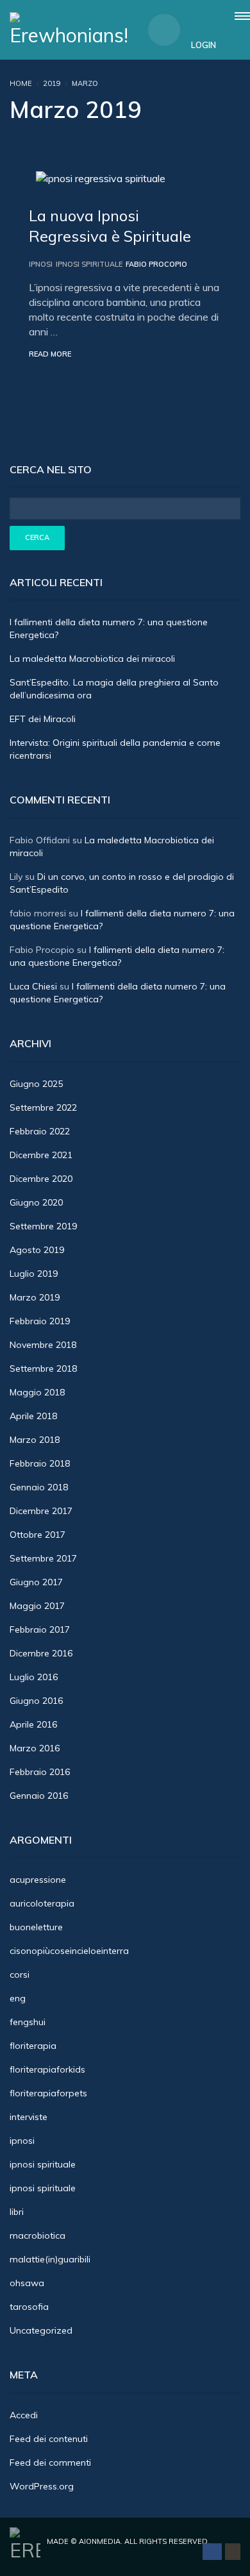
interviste (29, 2117)
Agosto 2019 (37, 1250)
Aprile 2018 (33, 1416)
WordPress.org (42, 2486)
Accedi (24, 2415)
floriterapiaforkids (47, 2069)
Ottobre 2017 (37, 1535)
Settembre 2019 (43, 1226)
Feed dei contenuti (49, 2439)
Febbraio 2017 (40, 1629)
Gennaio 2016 (39, 1796)
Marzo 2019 (35, 1297)
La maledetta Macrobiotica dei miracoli (92, 659)
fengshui (28, 2022)
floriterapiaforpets (48, 2093)
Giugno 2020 (36, 1202)
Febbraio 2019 (40, 1321)
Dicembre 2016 (41, 1653)
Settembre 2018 (43, 1368)
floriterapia (33, 2046)
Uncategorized (41, 2330)
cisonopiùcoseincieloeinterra (69, 1951)
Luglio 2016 (34, 1677)
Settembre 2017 (43, 1558)
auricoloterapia (42, 1903)
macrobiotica (37, 2235)
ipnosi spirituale (89, 264)
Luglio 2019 (34, 1274)
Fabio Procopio (156, 264)
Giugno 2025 (36, 1084)
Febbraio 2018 (40, 1463)
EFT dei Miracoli (43, 719)
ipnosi (41, 264)
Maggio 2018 (37, 1392)
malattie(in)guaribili (50, 2259)
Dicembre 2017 (41, 1511)
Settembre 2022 (43, 1107)
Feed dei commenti (50, 2462)
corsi (20, 1974)
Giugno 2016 (36, 1701)
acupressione (38, 1880)
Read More (50, 354)
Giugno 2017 (36, 1582)
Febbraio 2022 (40, 1131)
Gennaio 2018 (39, 1487)
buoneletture (36, 1927)
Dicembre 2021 (41, 1155)
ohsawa (27, 2283)
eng (18, 1998)
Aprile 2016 (33, 1724)
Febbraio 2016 (40, 1772)
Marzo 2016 (35, 1748)
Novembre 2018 (43, 1345)
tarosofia (29, 2307)
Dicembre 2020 (41, 1179)
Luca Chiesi (33, 986)
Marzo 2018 (35, 1440)
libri (17, 2212)
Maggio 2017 (37, 1606)
